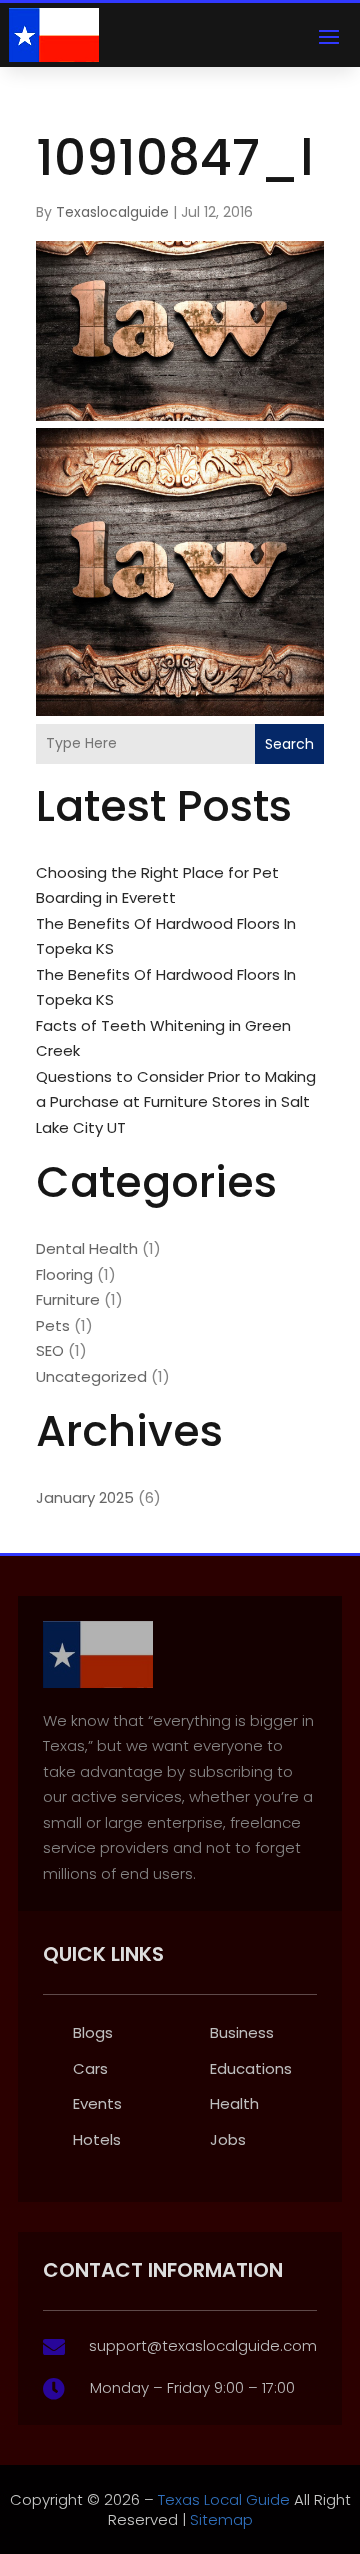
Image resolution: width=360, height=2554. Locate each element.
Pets (53, 1325)
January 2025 (85, 1497)
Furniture (68, 1299)
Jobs (228, 2139)
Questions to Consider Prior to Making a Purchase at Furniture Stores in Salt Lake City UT (176, 1102)
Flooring (64, 1274)
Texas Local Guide (222, 2499)
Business (242, 2032)
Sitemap (221, 2519)
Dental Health (87, 1248)
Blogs (93, 2032)
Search (289, 744)
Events (97, 2103)
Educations (251, 2068)
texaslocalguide (112, 212)
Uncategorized (91, 1376)
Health (234, 2103)
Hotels (97, 2139)
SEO (50, 1350)
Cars (90, 2068)
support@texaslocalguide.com (203, 2345)
